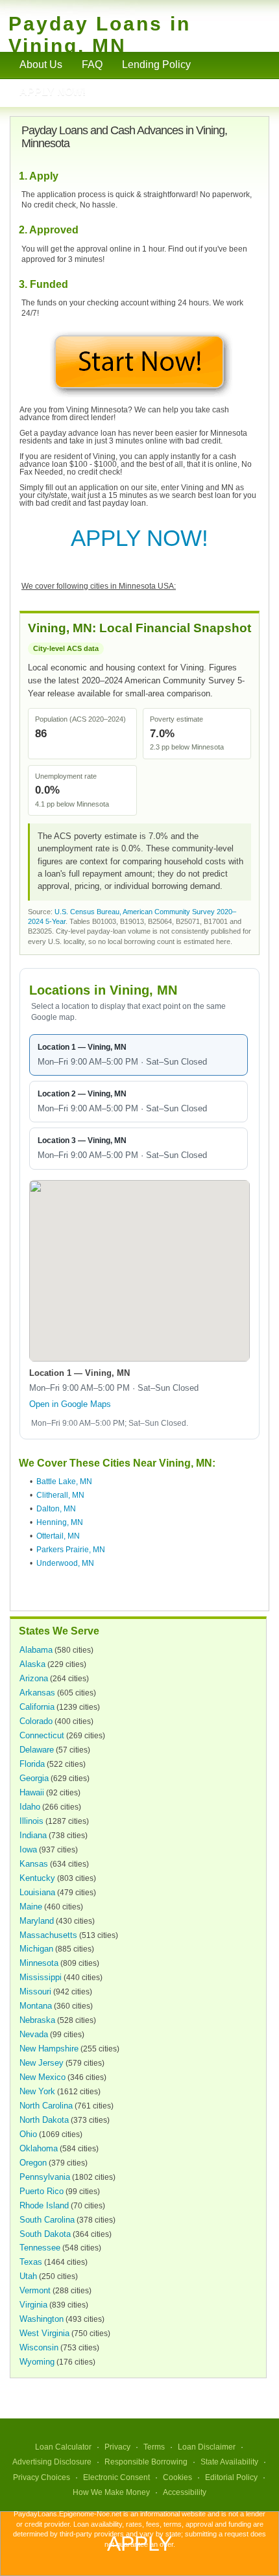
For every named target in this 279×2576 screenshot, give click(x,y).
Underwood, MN (65, 1563)
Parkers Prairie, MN (71, 1550)
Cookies (177, 2477)
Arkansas (37, 1693)
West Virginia (44, 2333)
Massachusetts (48, 1935)
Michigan (36, 1949)
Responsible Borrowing (146, 2462)
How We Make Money (111, 2492)
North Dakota (44, 2120)
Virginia (33, 2305)
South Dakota (45, 2234)
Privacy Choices (42, 2477)
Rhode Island (44, 2205)
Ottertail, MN (58, 1536)
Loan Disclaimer (207, 2447)
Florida (32, 1764)
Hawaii (32, 1792)
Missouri (35, 1991)
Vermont (35, 2290)
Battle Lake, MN (64, 1482)
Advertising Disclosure (52, 2462)
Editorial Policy (231, 2477)
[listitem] (139, 1055)
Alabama (36, 1650)
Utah (28, 2276)
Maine (31, 1907)
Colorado (36, 1721)
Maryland (37, 1921)
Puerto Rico (42, 2191)
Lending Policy (156, 65)
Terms (154, 2447)
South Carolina (47, 2220)
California (37, 1707)
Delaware (37, 1750)
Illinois (31, 1821)
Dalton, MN (56, 1509)
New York (37, 2091)
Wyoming (37, 2362)
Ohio (28, 2134)
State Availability (229, 2462)
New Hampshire (49, 2049)
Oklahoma (39, 2148)
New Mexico (42, 2077)
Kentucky (37, 1878)
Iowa (28, 1849)
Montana (36, 2006)
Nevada (34, 2034)
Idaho (30, 1807)
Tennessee (40, 2248)
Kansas (34, 1864)
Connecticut (42, 1735)
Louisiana (37, 1892)
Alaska (32, 1664)
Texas (31, 2262)
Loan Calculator (63, 2447)
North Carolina (46, 2106)
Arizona (34, 1678)
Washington (42, 2319)
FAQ (92, 65)
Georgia (34, 1778)
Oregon (33, 2163)
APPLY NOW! (139, 538)
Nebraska (37, 2020)
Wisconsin (39, 2347)
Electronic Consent (116, 2477)
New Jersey (42, 2063)
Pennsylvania (45, 2177)
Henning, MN (60, 1522)
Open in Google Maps (70, 1404)
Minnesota (39, 1963)
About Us (41, 65)
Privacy (117, 2447)
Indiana (33, 1835)
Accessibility (185, 2492)
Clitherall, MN (60, 1495)
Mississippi (41, 1977)
